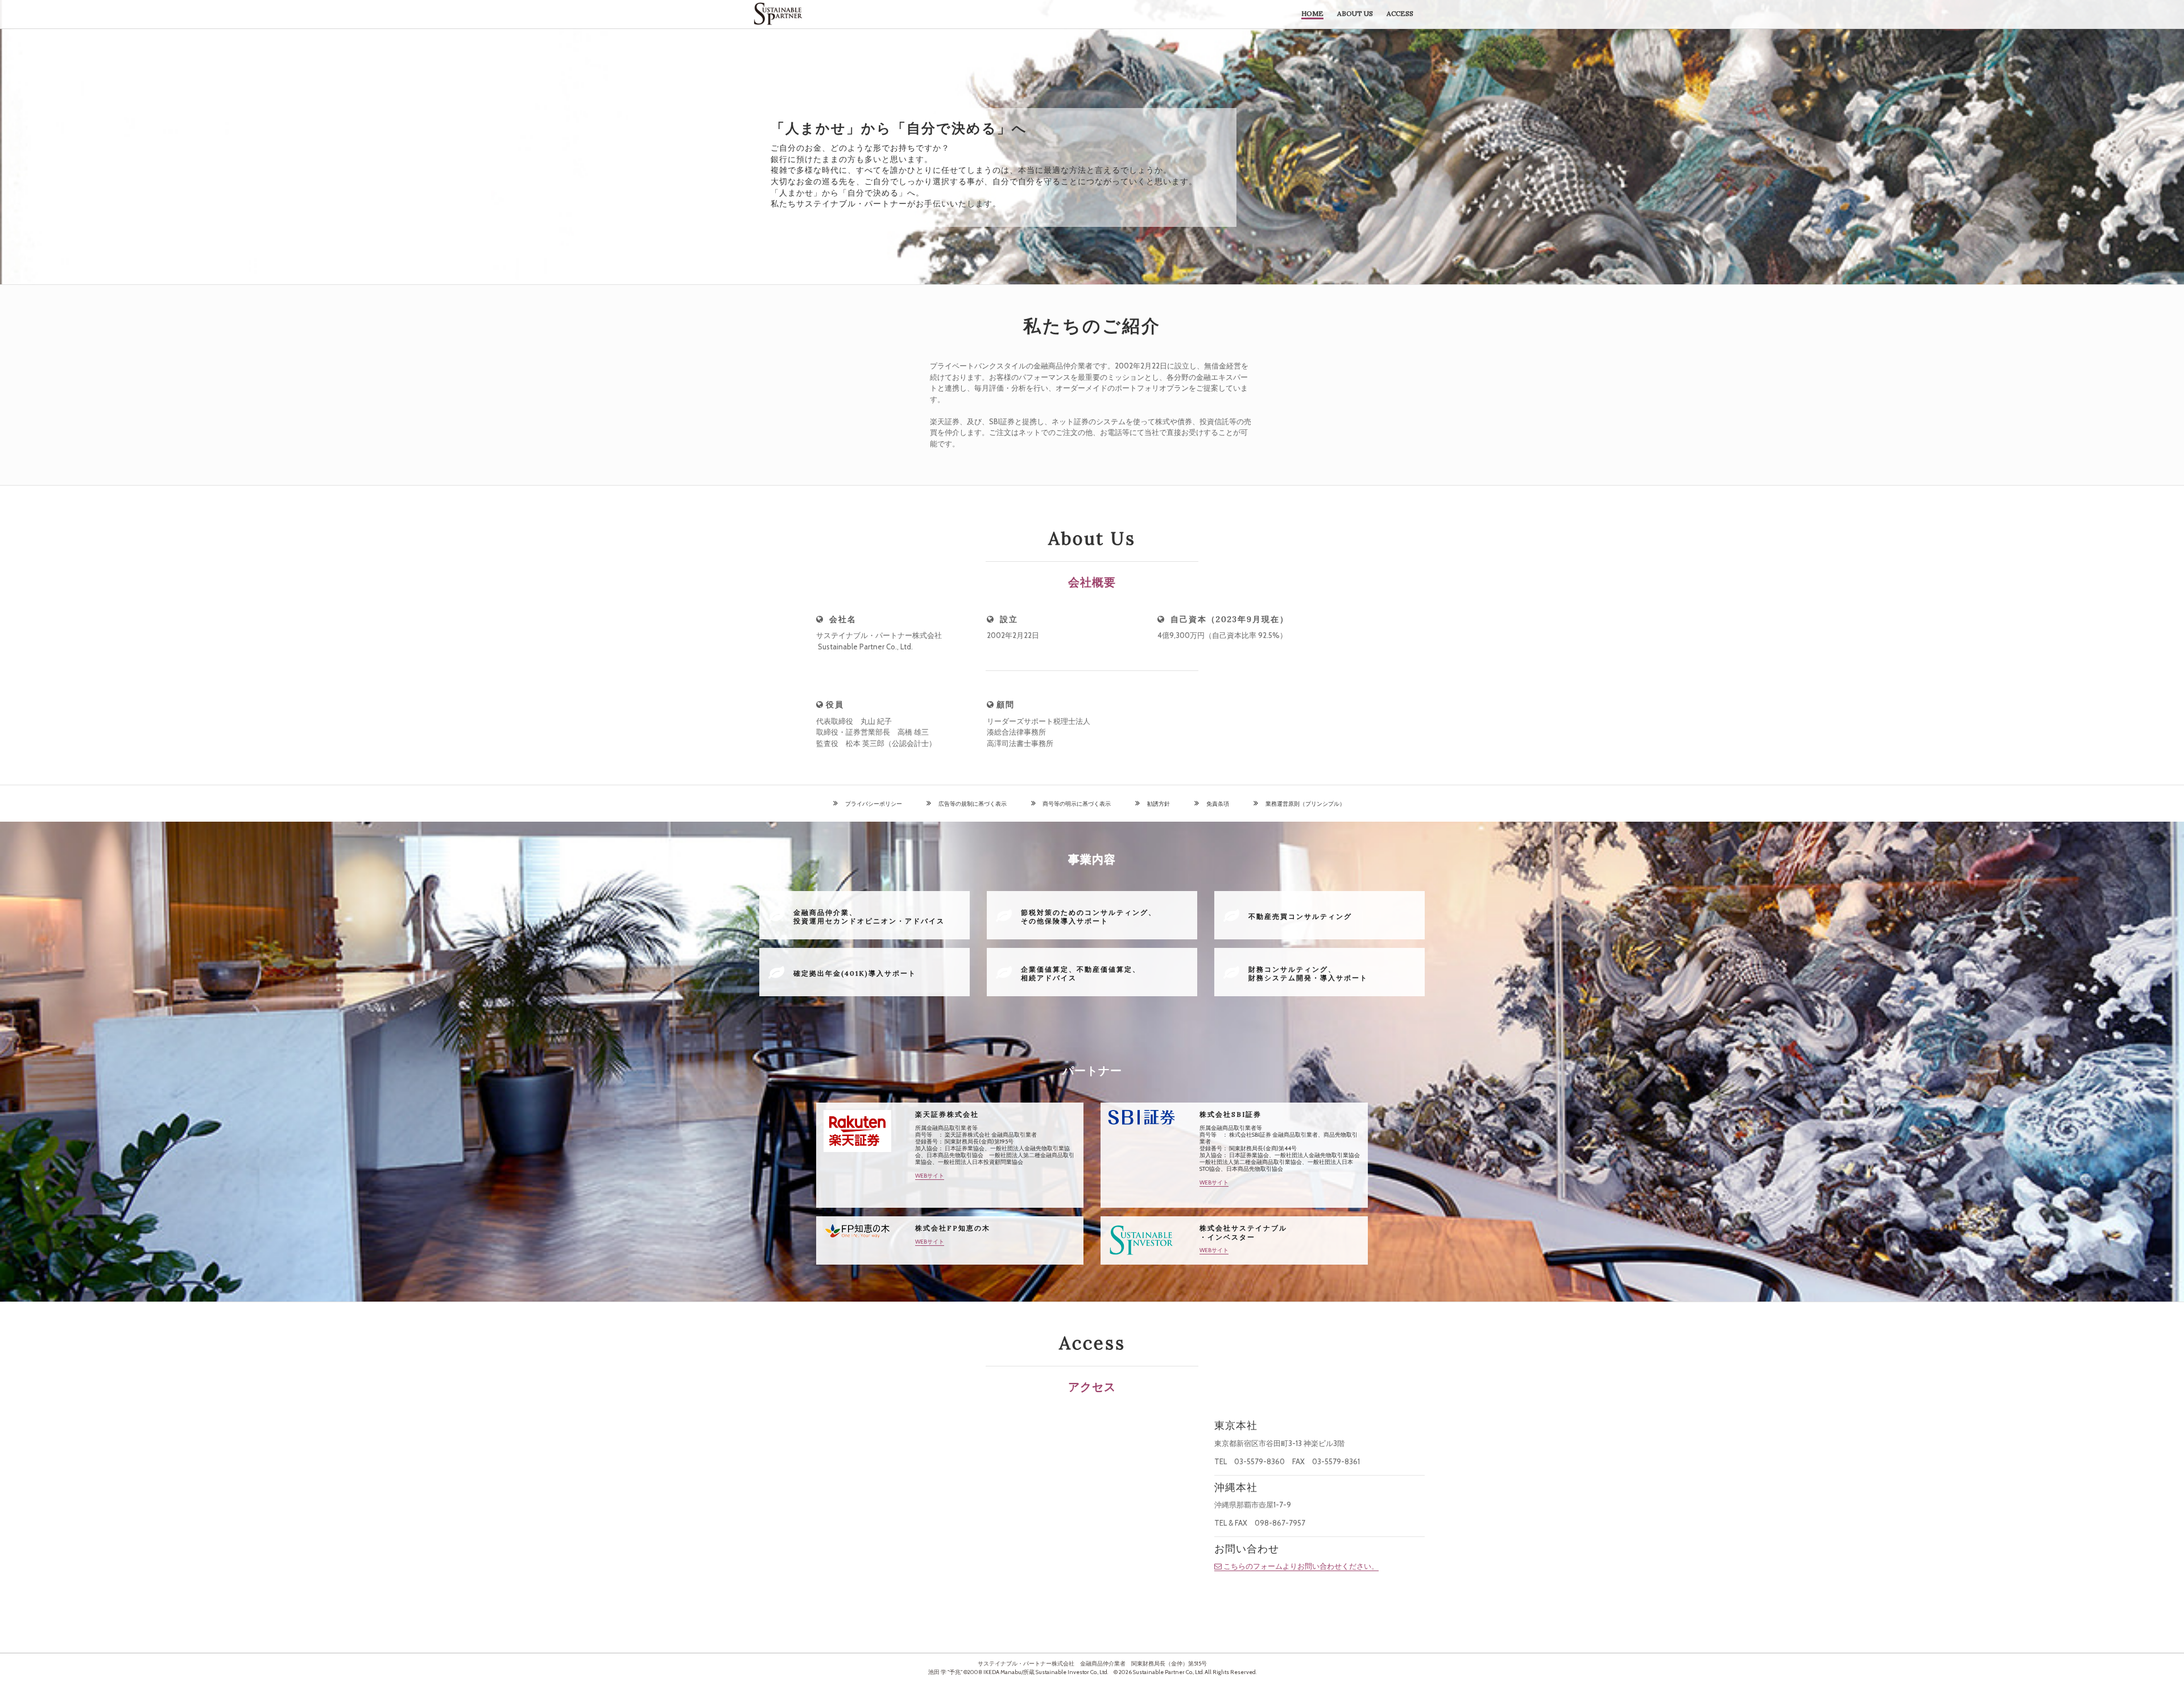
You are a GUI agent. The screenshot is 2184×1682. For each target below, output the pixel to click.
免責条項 (1215, 804)
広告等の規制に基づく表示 (970, 804)
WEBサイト (930, 1176)
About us (1355, 13)
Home (1312, 13)
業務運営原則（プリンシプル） (1302, 804)
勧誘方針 (1156, 804)
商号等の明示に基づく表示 (1074, 804)
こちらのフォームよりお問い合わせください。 (1301, 1566)
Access (1400, 13)
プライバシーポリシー (871, 804)
